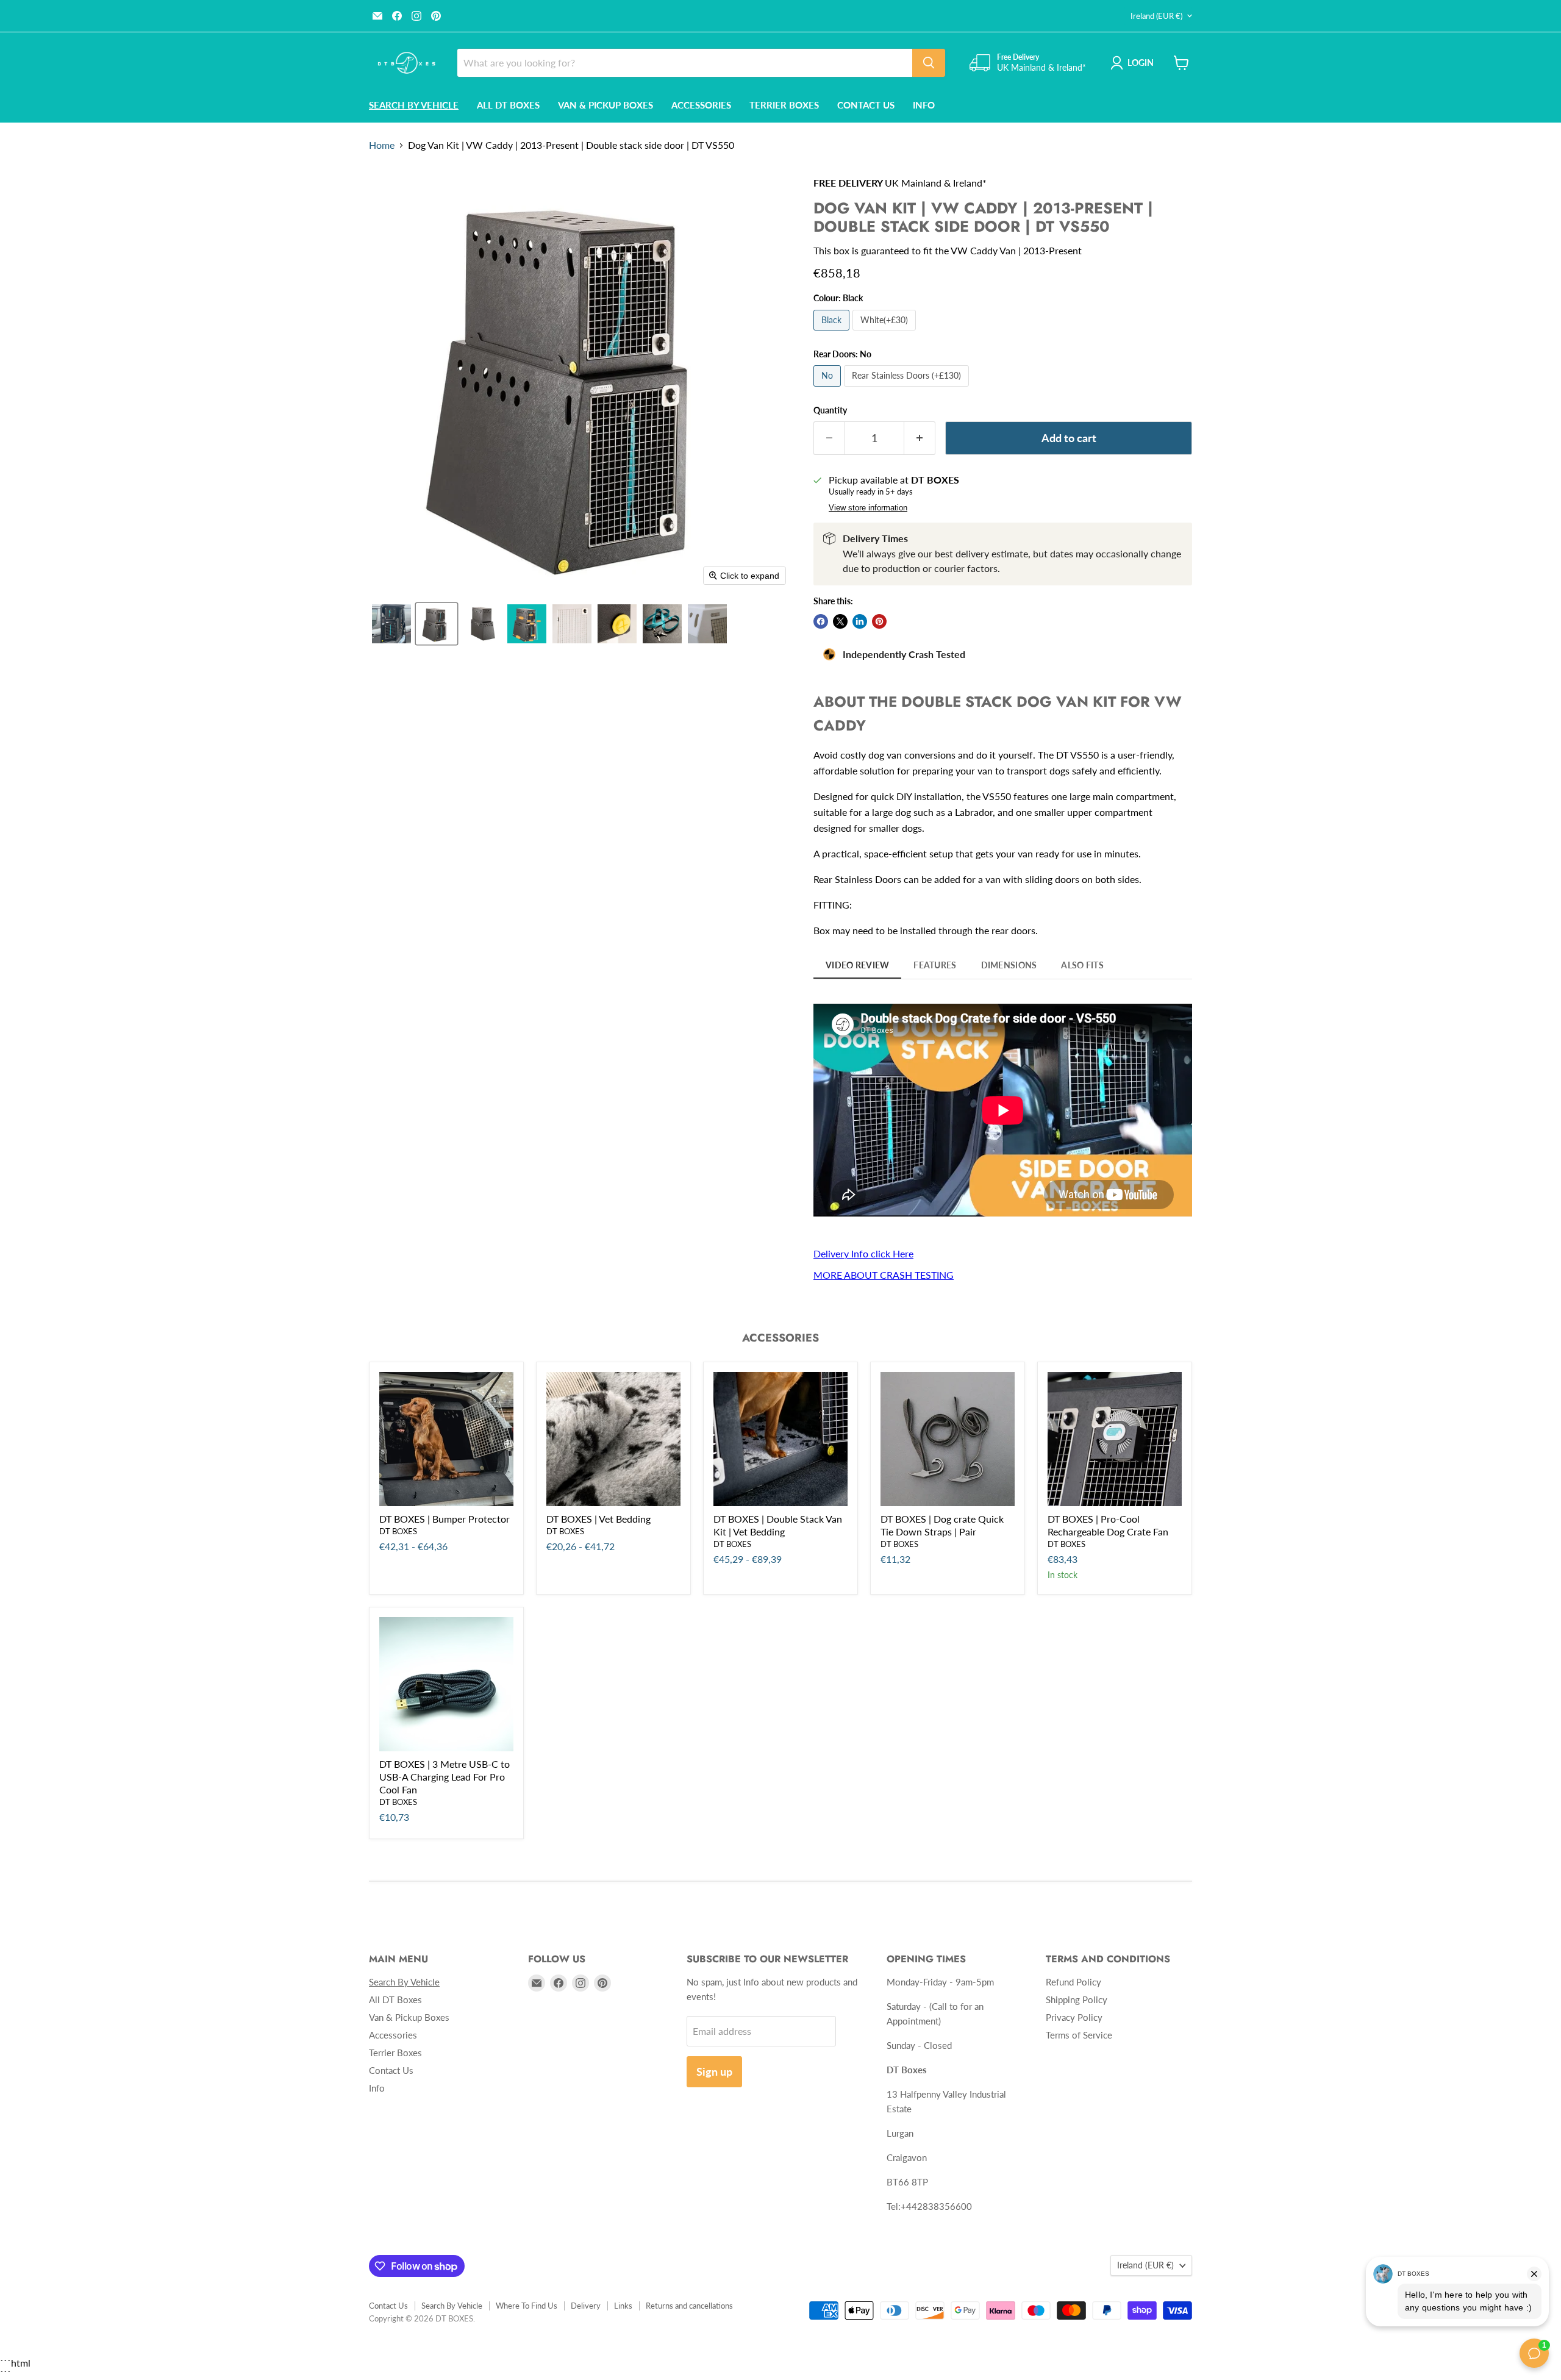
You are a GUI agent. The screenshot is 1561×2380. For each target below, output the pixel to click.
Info (924, 105)
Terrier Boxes (784, 105)
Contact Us (866, 105)
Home (382, 145)
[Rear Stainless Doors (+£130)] (908, 389)
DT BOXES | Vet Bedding (598, 1519)
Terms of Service (1079, 2035)
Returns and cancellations (689, 2306)
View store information (868, 508)
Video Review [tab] (857, 965)
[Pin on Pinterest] (879, 621)
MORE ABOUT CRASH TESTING (884, 1275)
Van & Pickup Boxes (605, 105)
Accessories (701, 105)
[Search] (929, 63)
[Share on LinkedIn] (860, 621)
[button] (391, 624)
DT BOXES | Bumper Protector (445, 1519)
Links (623, 2306)
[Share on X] (840, 621)
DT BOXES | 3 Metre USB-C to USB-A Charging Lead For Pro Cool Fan (445, 1777)
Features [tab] (935, 965)
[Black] (833, 333)
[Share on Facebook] (821, 621)
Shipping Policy (1077, 1999)
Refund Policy (1073, 1982)
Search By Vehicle (452, 2306)
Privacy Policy (1074, 2017)
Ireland (1156, 16)
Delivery (586, 2306)
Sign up (714, 2071)
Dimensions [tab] (1009, 965)
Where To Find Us (527, 2306)
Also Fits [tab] (1082, 965)
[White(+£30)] (886, 333)
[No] (829, 389)
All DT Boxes (508, 105)
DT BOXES (398, 1531)
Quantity (830, 410)
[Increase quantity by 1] (920, 438)
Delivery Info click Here (863, 1253)
